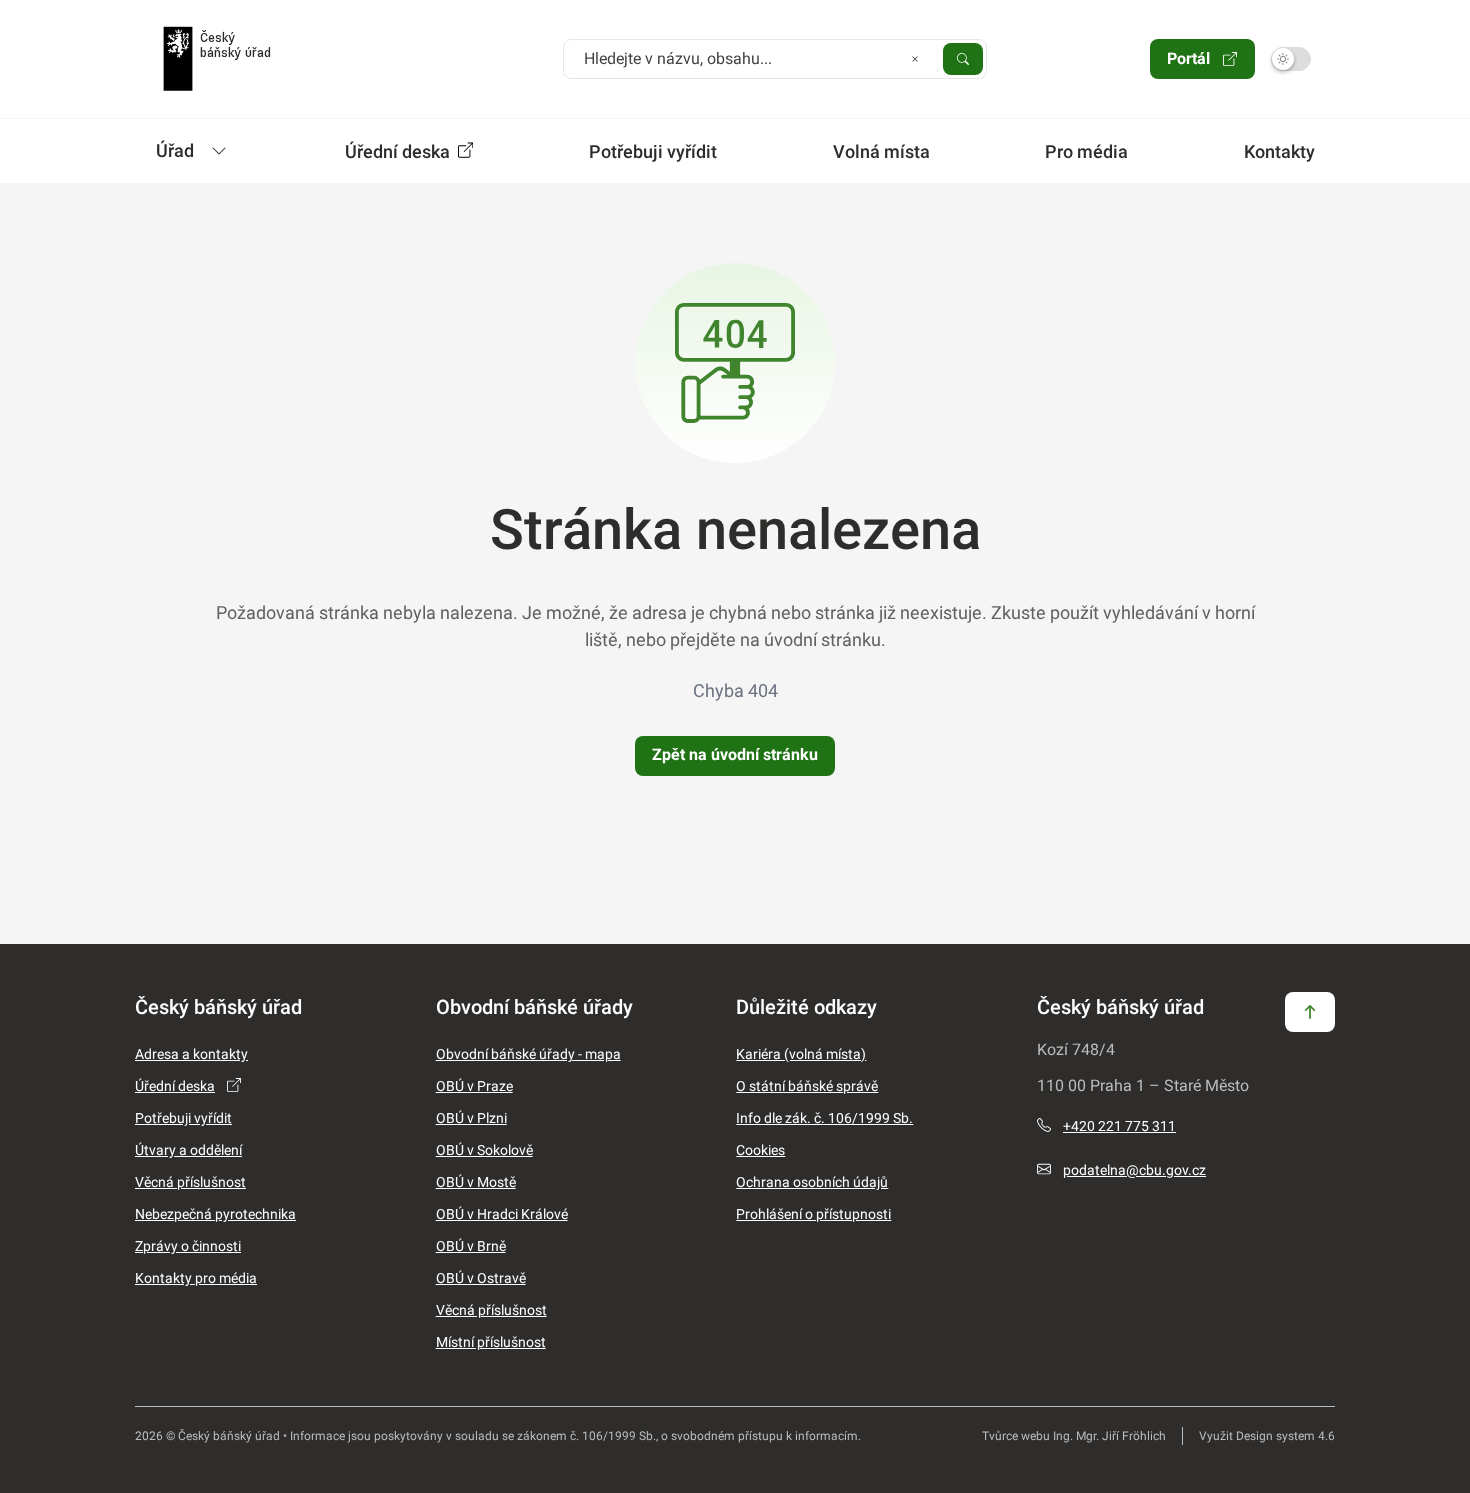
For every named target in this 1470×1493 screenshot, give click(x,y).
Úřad (175, 150)
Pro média (1086, 151)
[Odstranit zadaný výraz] (915, 58)
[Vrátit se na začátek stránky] (1310, 1011)
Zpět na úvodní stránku (735, 754)
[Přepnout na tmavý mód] (1291, 59)
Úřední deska (399, 151)
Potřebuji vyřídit (653, 151)
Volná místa (881, 151)
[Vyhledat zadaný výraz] (963, 58)
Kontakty (1279, 151)
